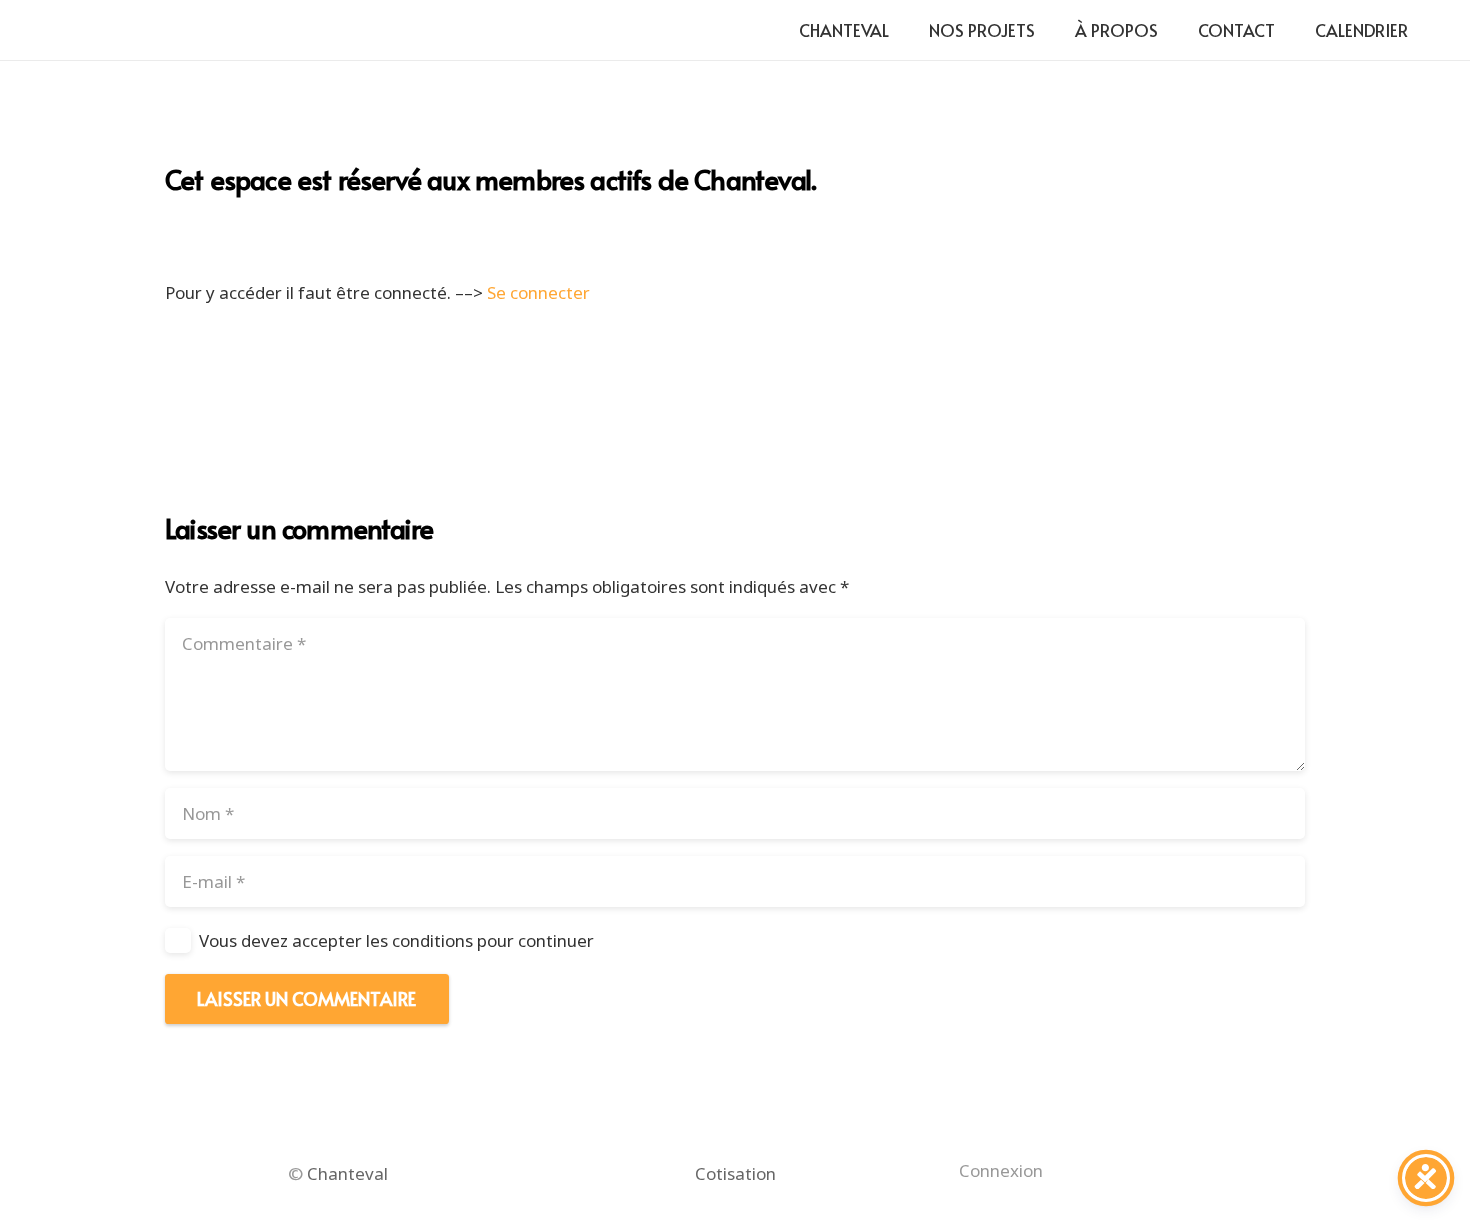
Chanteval (347, 1173)
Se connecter (538, 292)
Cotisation (735, 1173)
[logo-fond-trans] (84, 30)
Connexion (1001, 1170)
